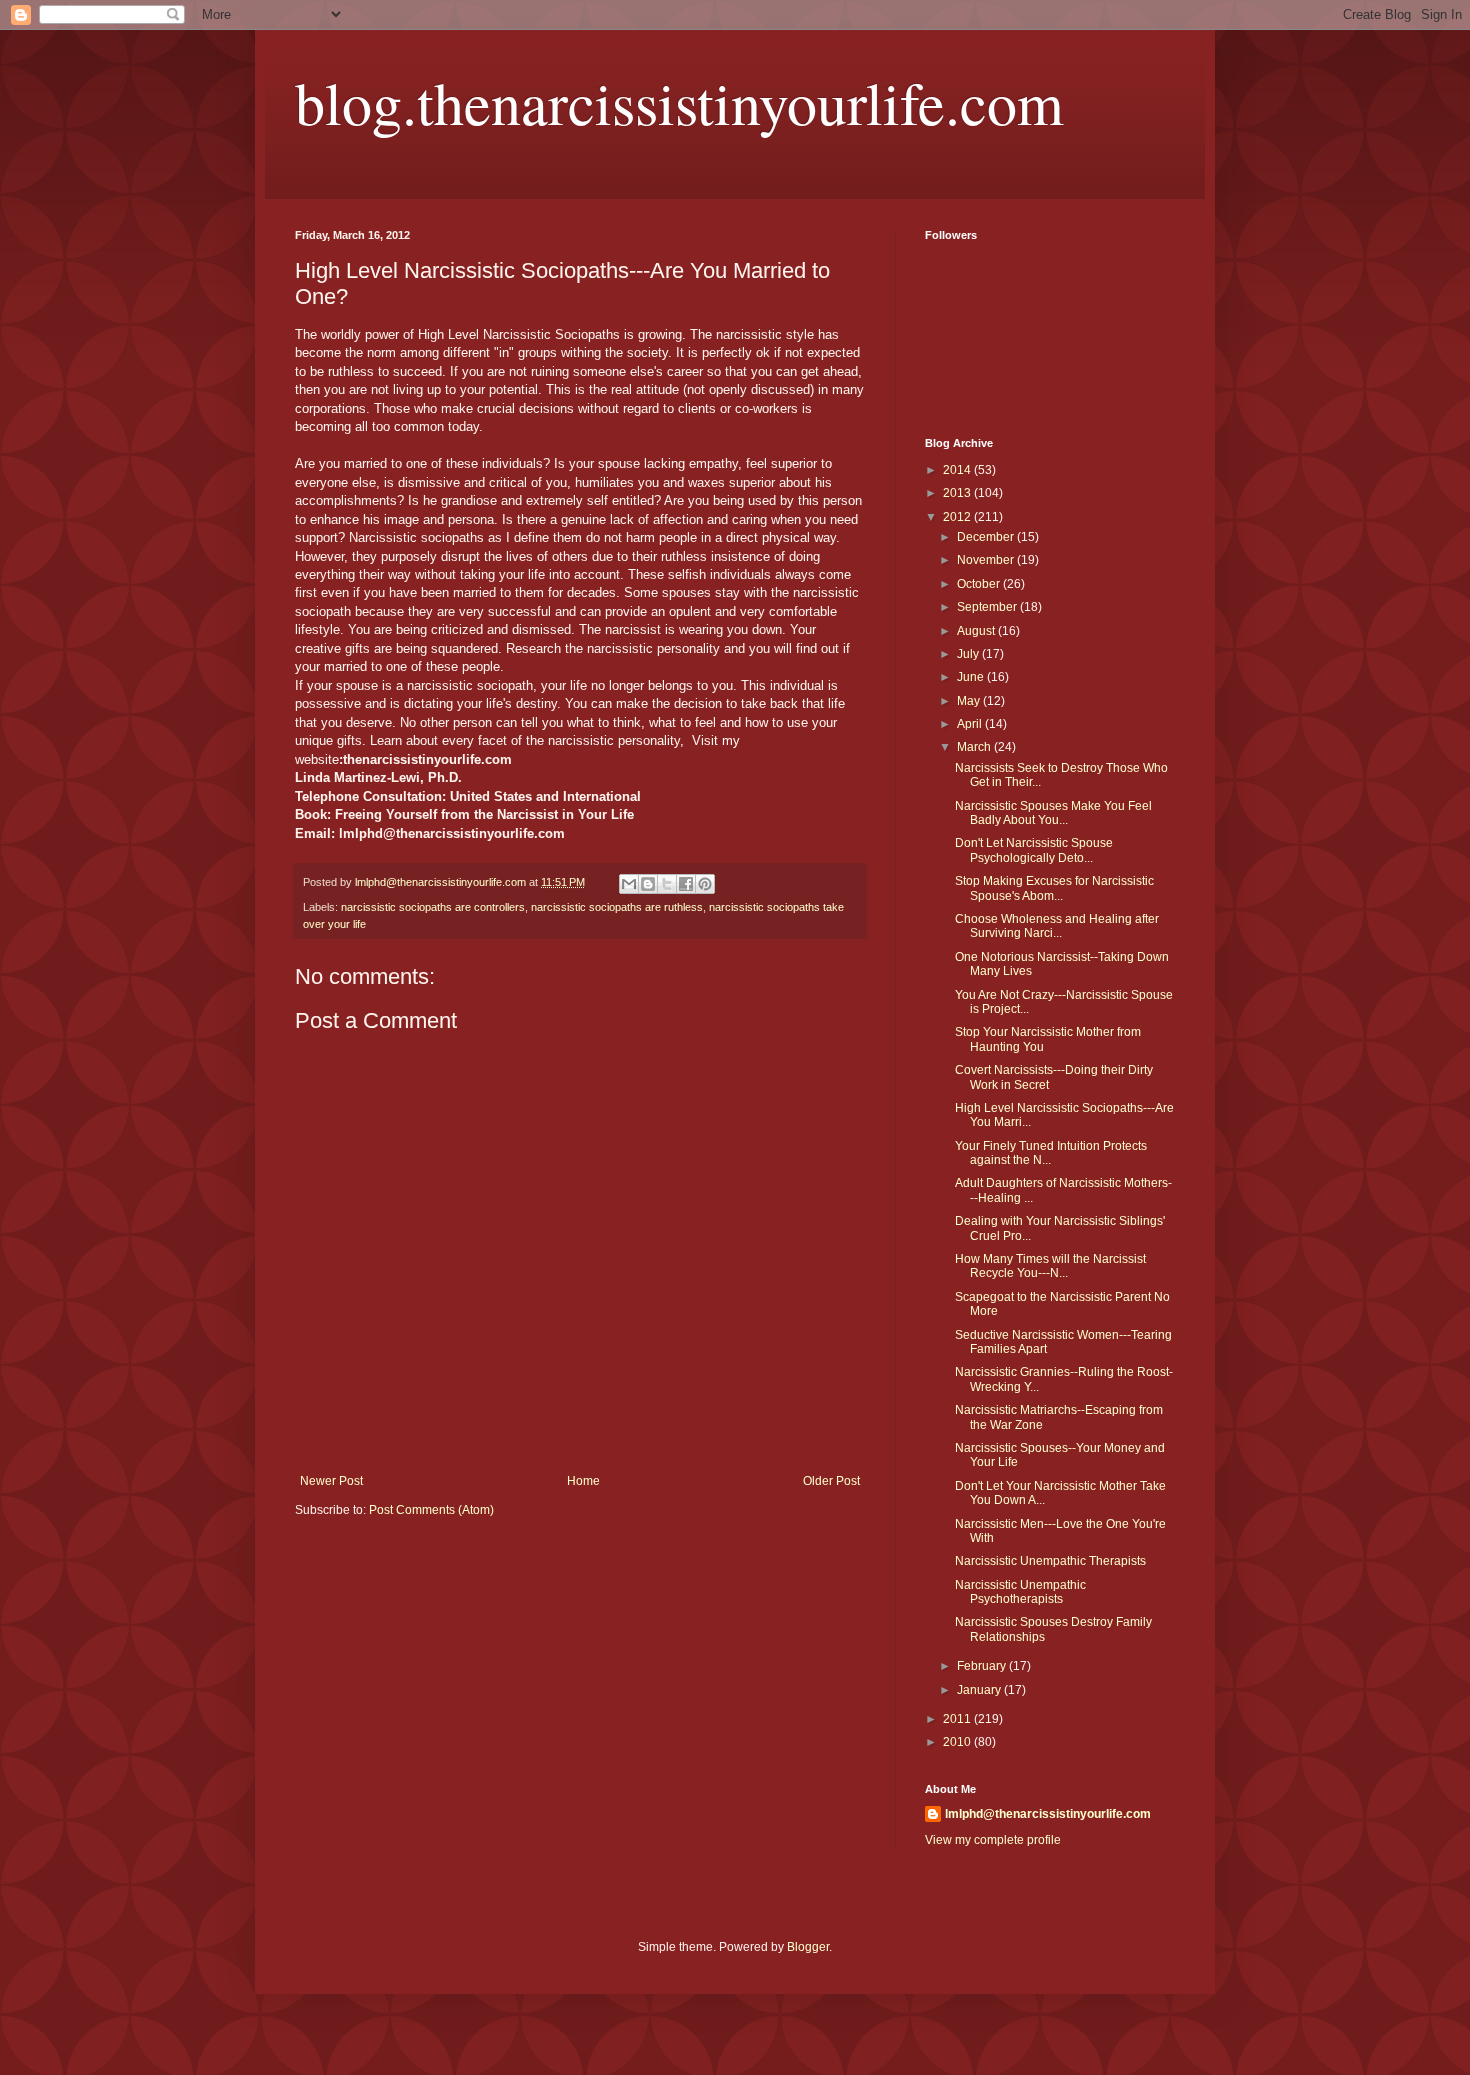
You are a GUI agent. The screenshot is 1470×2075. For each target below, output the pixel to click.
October (980, 584)
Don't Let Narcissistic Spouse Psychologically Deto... (1034, 850)
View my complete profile (993, 1840)
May (970, 701)
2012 (958, 517)
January (980, 1690)
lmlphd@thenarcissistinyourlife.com (1048, 1814)
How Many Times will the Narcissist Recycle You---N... (1050, 1266)
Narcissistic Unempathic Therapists (1050, 1561)
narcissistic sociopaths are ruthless (617, 907)
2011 (958, 1719)
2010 (958, 1742)
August (977, 631)
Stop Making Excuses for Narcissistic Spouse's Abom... (1054, 888)
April (971, 724)
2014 (958, 470)
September (988, 607)
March (975, 747)
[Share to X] (667, 884)
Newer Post (331, 1481)
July (969, 654)
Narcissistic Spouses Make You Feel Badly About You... (1053, 813)
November (987, 560)
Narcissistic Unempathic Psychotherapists (1020, 1592)
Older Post (831, 1481)
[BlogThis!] (648, 884)
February (983, 1666)
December (987, 537)
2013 (958, 493)
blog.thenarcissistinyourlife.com (679, 102)
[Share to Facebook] (686, 884)
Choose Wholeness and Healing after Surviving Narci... (1057, 926)
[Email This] (629, 884)
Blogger (808, 1947)
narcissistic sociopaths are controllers (433, 907)
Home (583, 1481)
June (972, 677)
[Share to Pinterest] (705, 884)
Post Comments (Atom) (431, 1510)
